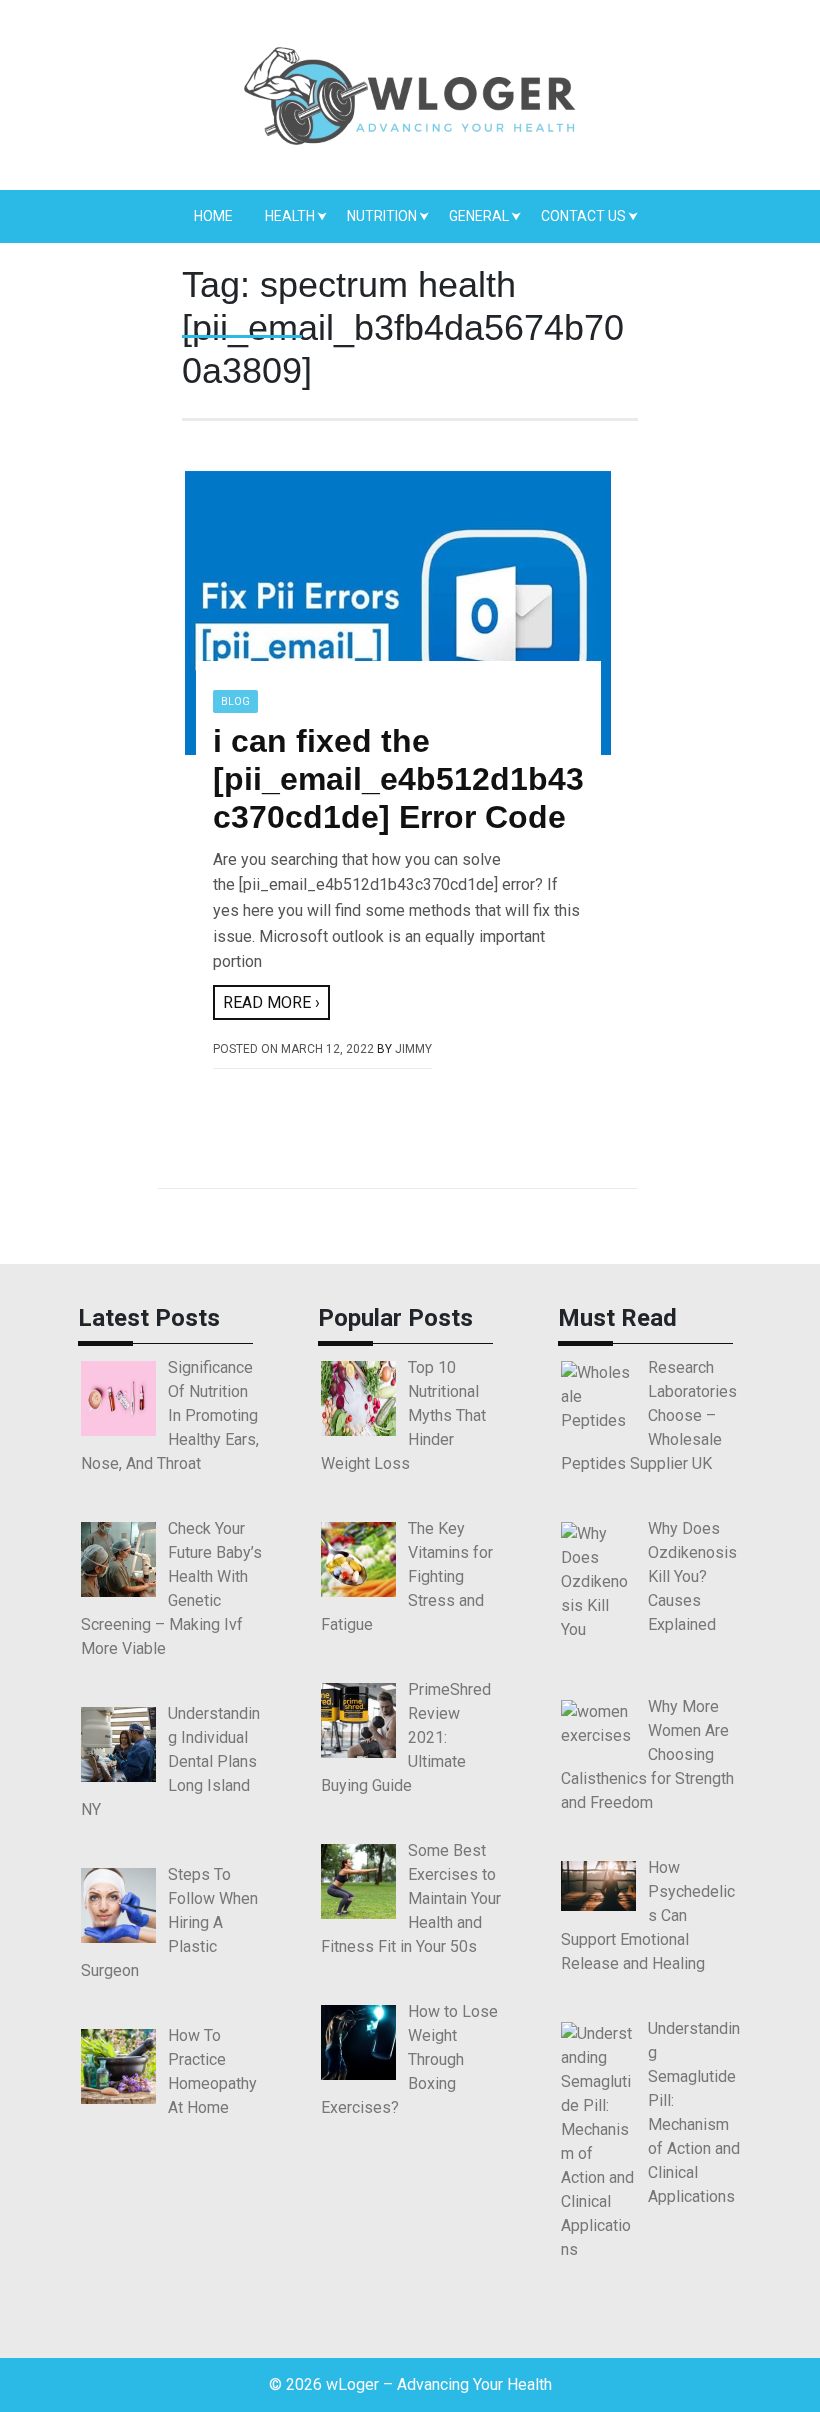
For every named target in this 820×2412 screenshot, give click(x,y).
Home (213, 216)
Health (290, 216)
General (479, 216)
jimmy (413, 1049)
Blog (235, 701)
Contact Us (583, 216)
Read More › (271, 1002)
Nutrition (382, 216)
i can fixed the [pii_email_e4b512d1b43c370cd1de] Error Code (398, 779)
